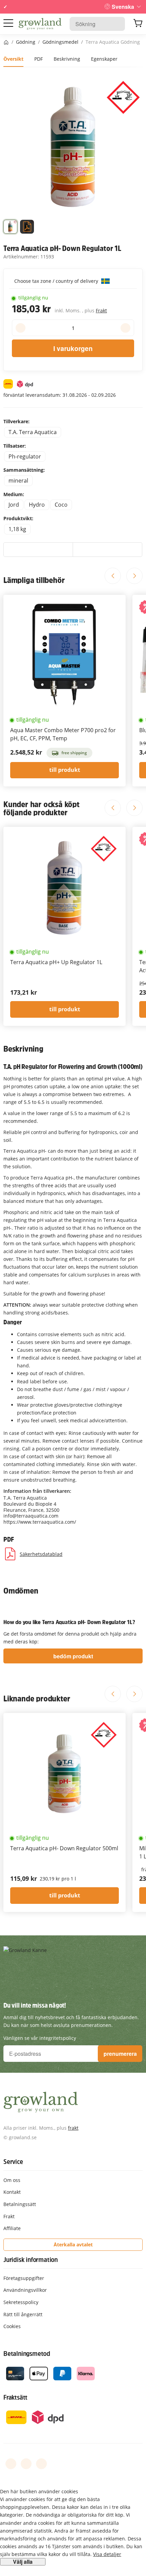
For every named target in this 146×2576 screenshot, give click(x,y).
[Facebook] (11, 2464)
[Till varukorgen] (138, 24)
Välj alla (23, 2562)
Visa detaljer (107, 2554)
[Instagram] (41, 2464)
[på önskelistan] (38, 550)
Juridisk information (31, 2260)
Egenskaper (104, 59)
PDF (39, 59)
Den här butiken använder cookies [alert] (39, 2491)
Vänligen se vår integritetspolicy (40, 2038)
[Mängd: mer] (125, 328)
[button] (10, 228)
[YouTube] (26, 2464)
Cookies (12, 2326)
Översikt (13, 59)
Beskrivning (67, 59)
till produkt (65, 770)
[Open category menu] (8, 23)
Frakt (101, 310)
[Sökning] (116, 24)
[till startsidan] (40, 24)
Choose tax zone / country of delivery (57, 281)
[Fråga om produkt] (107, 550)
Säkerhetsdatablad (41, 1554)
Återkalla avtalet (73, 2245)
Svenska (123, 7)
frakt (73, 2128)
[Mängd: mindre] (21, 328)
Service (13, 2162)
